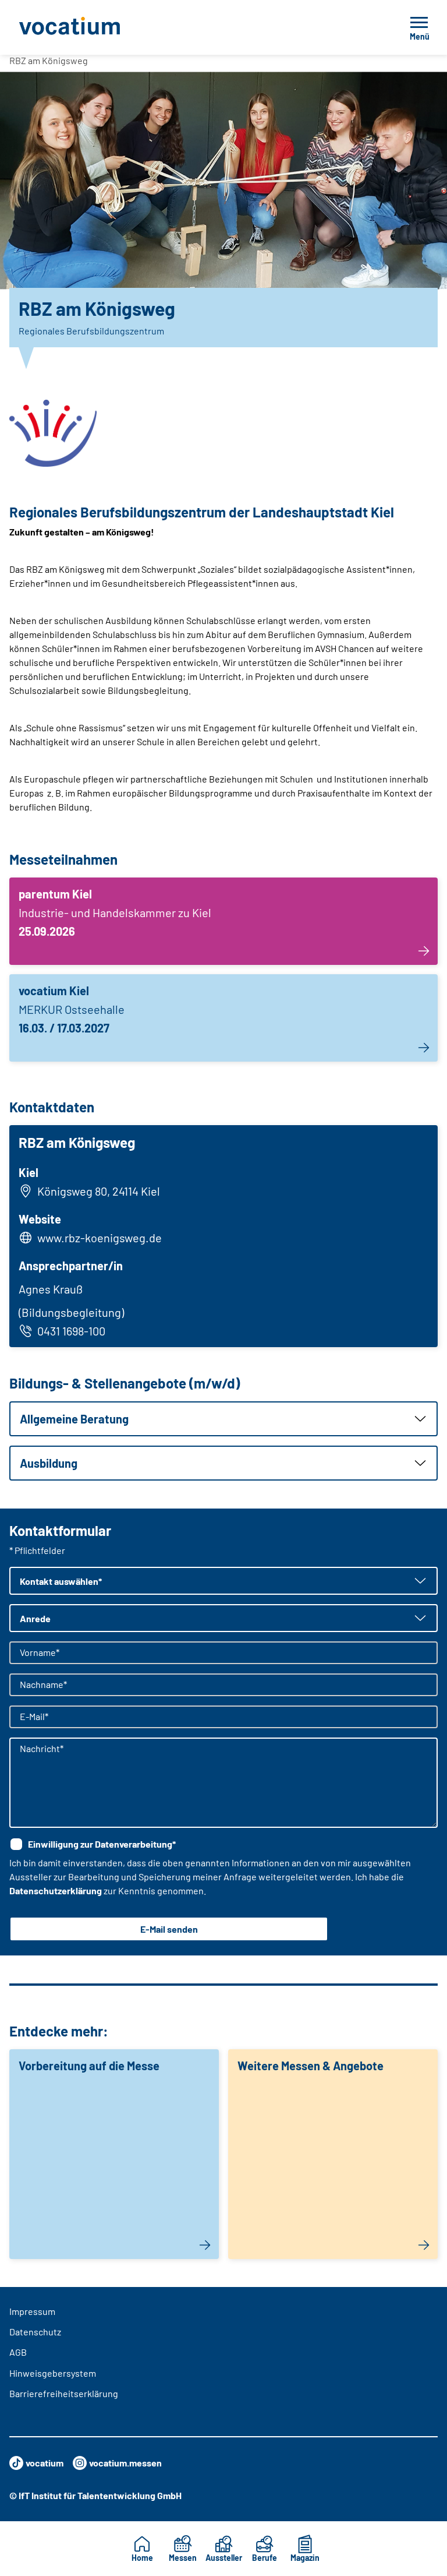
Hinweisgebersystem (53, 2373)
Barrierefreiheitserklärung (64, 2393)
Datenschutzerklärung (56, 1890)
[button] (223, 1419)
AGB (18, 2352)
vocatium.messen (125, 2463)
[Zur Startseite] (95, 27)
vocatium (45, 2463)
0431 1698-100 (71, 1331)
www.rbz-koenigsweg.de (100, 1238)
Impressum (32, 2311)
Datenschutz (35, 2332)
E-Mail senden (169, 1929)
